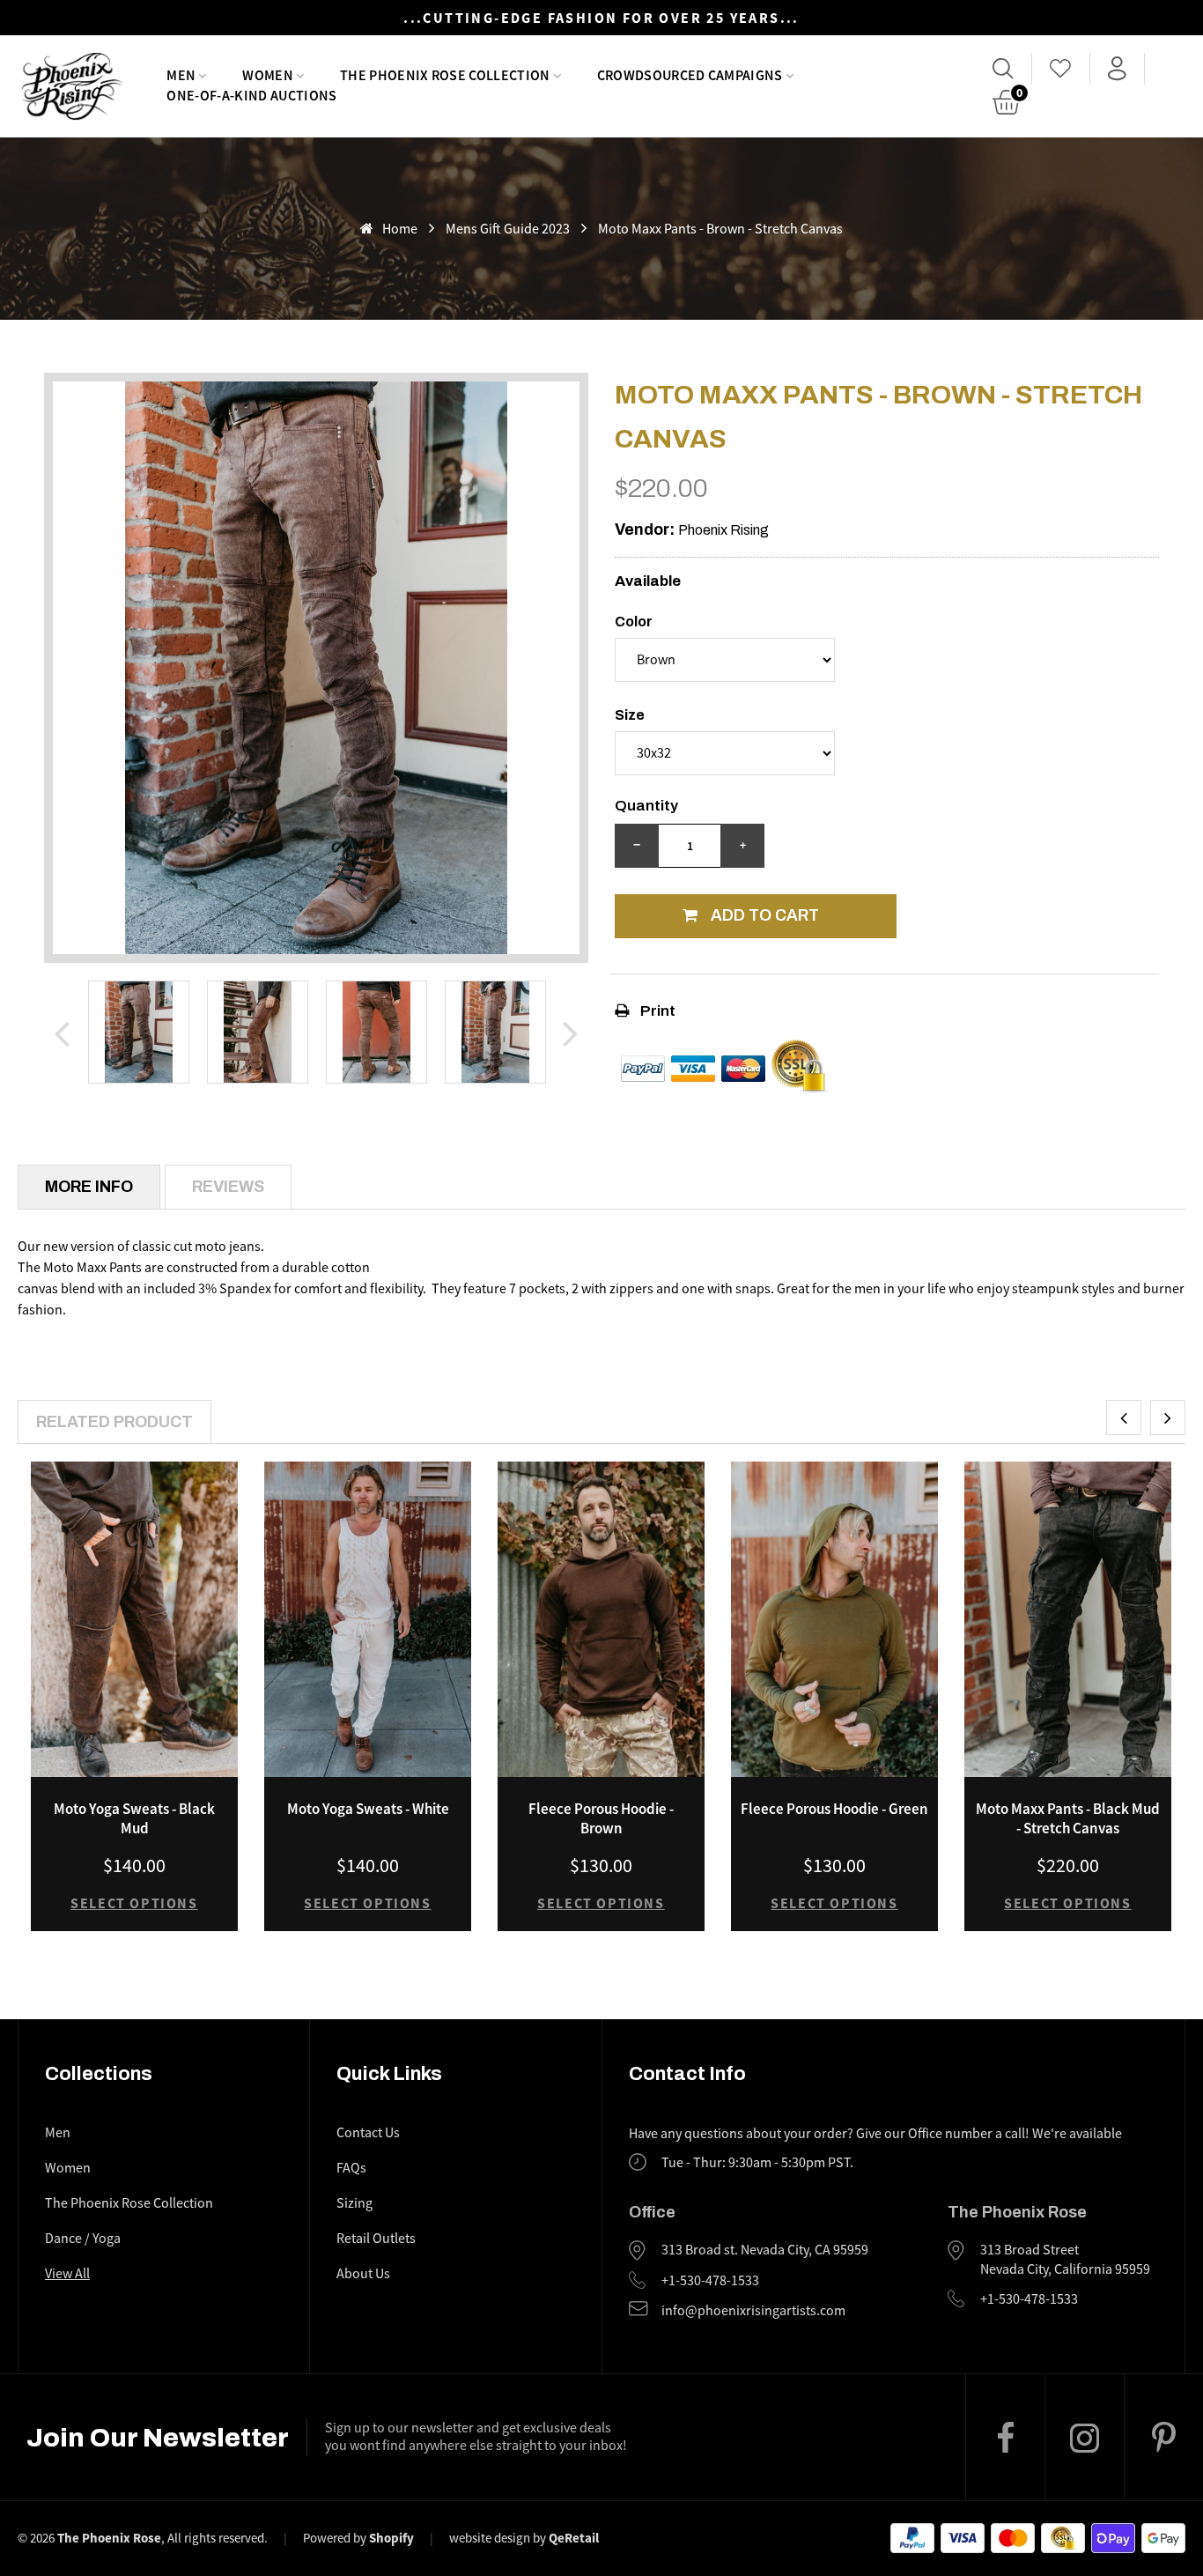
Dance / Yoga (83, 2239)
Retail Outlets (376, 2239)
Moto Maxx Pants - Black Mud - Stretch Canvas (1068, 1818)
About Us (363, 2274)
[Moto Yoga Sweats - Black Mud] (134, 1619)
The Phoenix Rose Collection (129, 2203)
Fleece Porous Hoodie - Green (834, 1809)
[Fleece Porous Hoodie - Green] (834, 1619)
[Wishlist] (1061, 69)
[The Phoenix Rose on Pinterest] (1163, 2437)
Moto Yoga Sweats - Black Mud (134, 1818)
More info (89, 1187)
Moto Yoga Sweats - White (368, 1809)
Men (58, 2133)
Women (68, 2168)
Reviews (228, 1187)
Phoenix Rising (723, 530)
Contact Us (368, 2133)
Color (634, 622)
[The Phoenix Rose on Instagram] (1084, 2438)
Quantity (646, 806)
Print (657, 1011)
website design (490, 2538)
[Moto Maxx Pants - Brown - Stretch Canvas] (139, 1032)
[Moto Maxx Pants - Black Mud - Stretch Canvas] (1068, 1619)
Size (630, 715)
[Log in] (1117, 69)
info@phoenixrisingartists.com (753, 2311)
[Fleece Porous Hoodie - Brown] (601, 1619)
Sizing (354, 2203)
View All (67, 2274)
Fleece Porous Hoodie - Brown (601, 1818)
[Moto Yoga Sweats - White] (368, 1619)
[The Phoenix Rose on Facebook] (1005, 2437)
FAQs (351, 2168)
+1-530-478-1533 (710, 2281)
